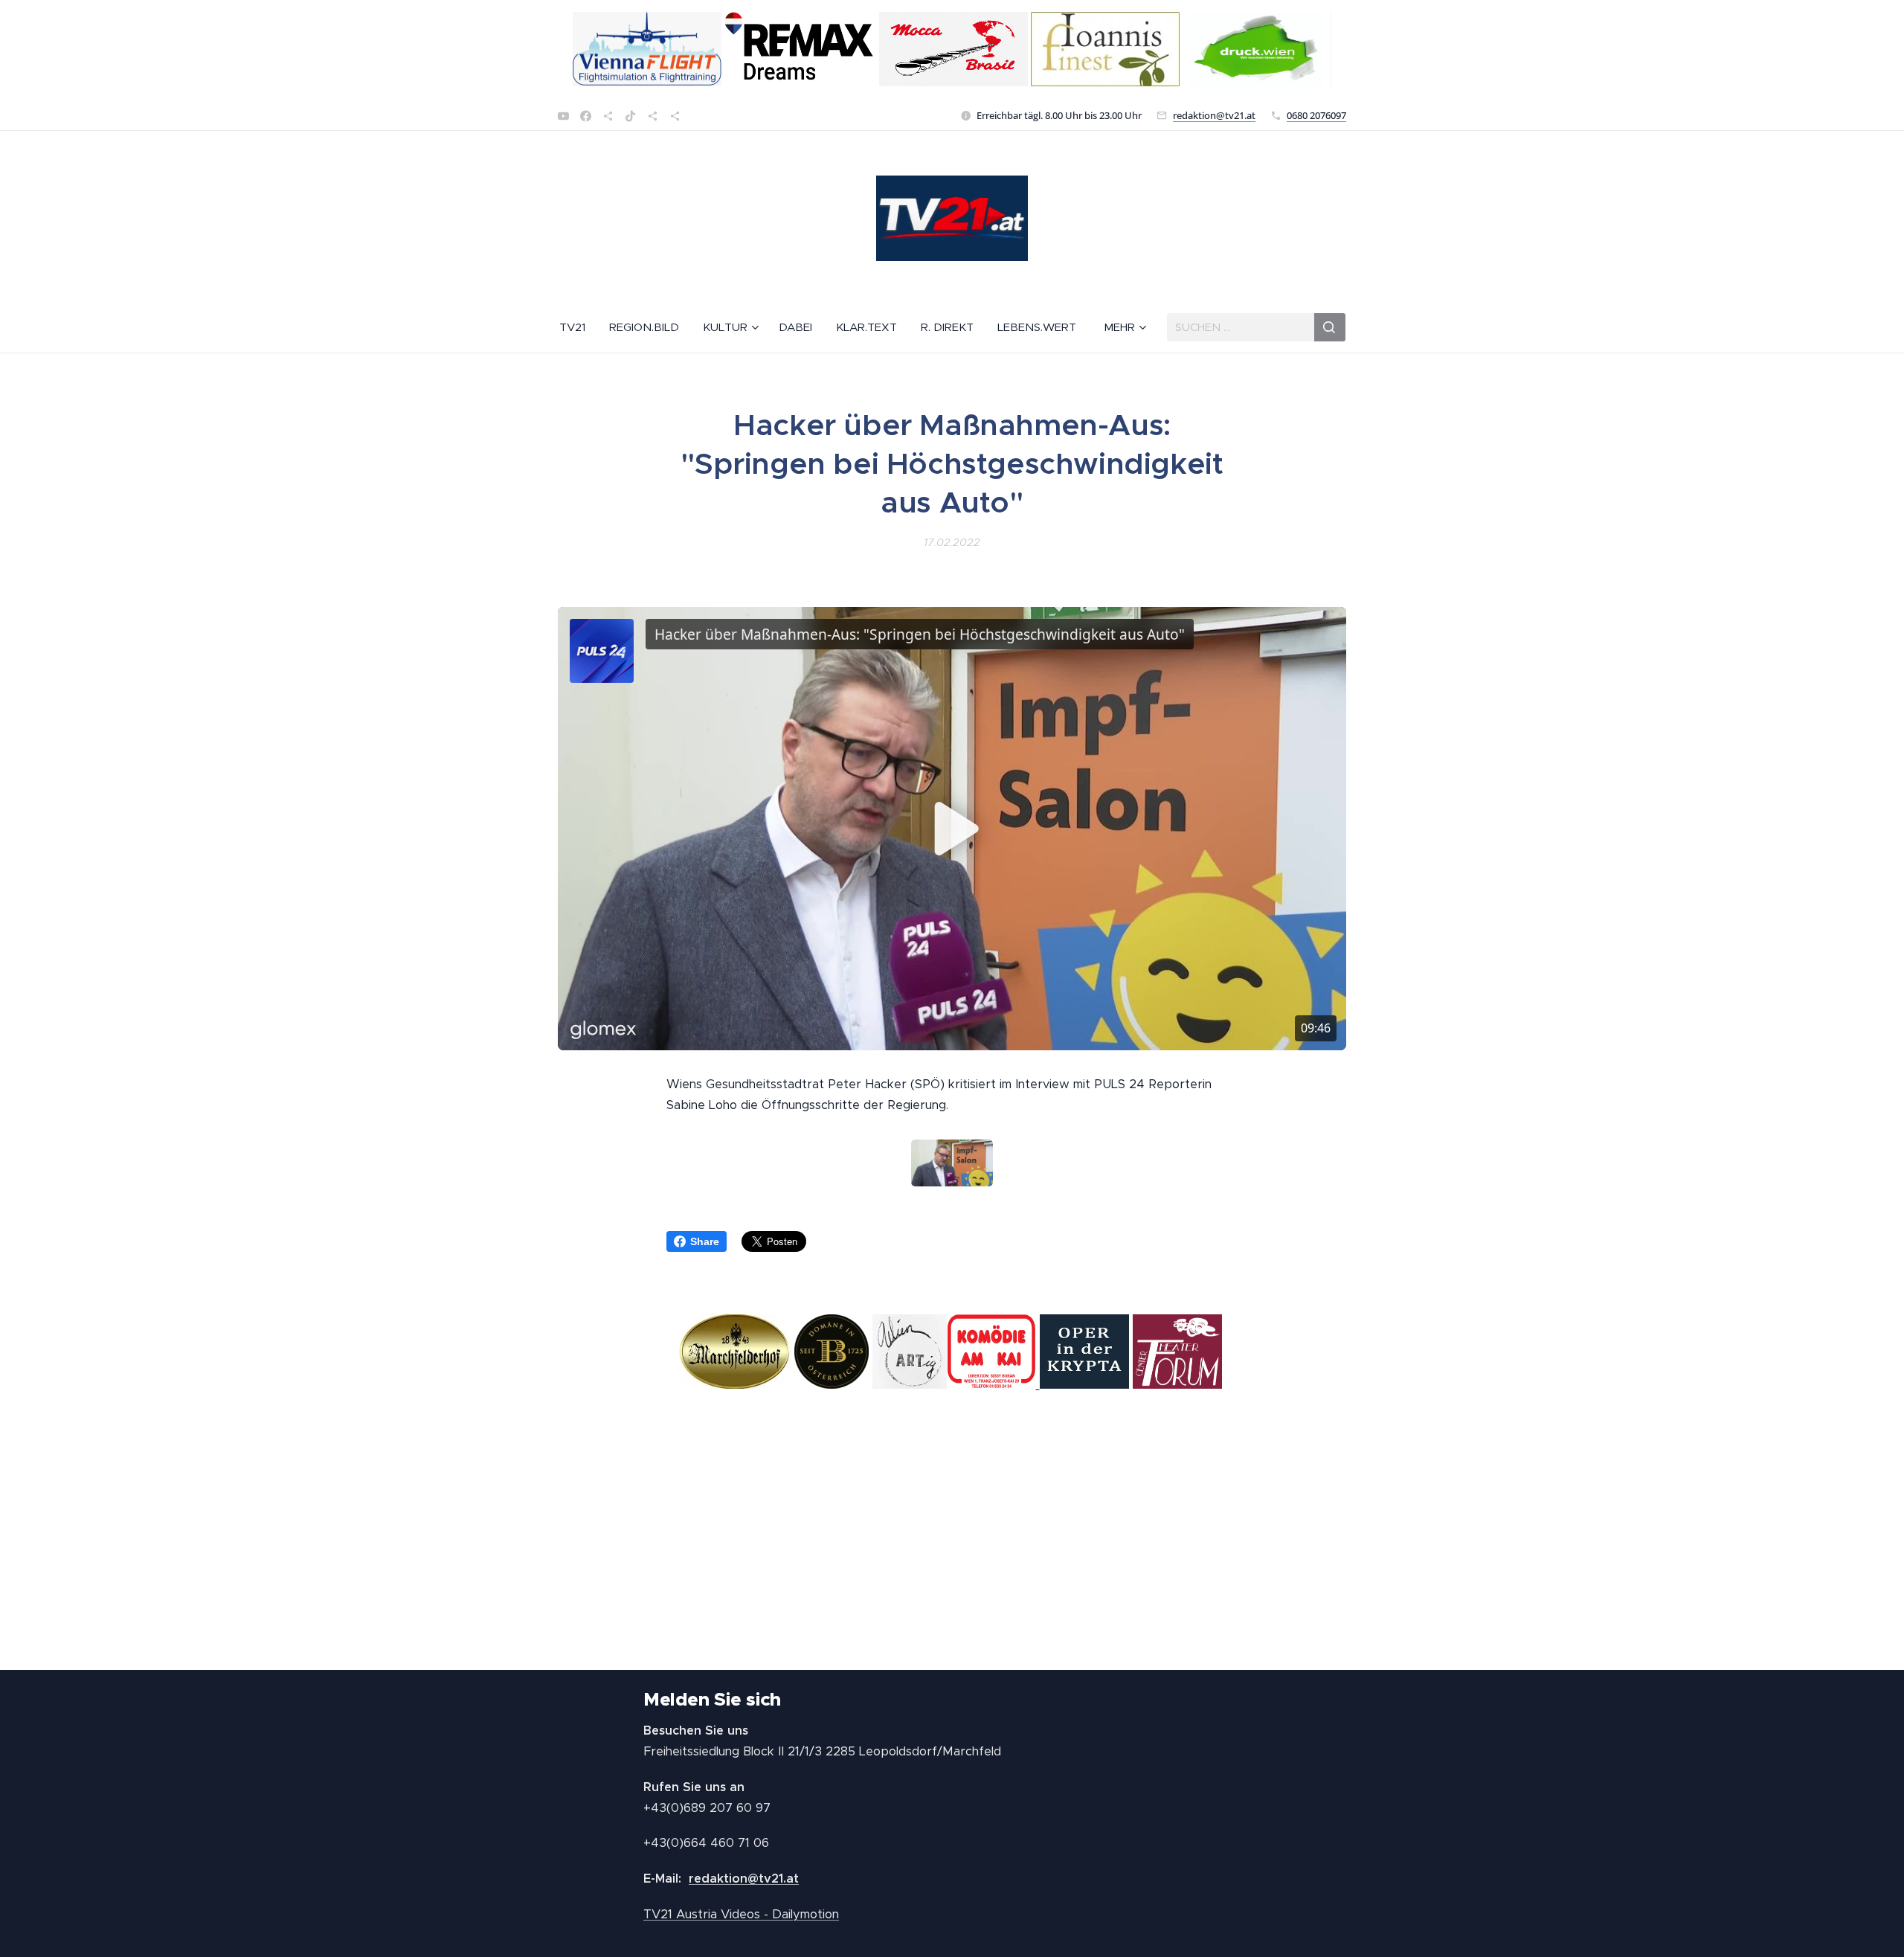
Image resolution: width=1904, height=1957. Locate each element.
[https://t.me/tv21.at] (653, 116)
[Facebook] (586, 116)
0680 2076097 (1316, 115)
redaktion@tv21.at (1214, 115)
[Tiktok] (630, 116)
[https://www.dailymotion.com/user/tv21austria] (675, 116)
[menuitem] (578, 327)
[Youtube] (563, 116)
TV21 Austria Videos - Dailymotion (741, 1914)
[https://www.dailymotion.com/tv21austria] (608, 116)
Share (705, 1241)
